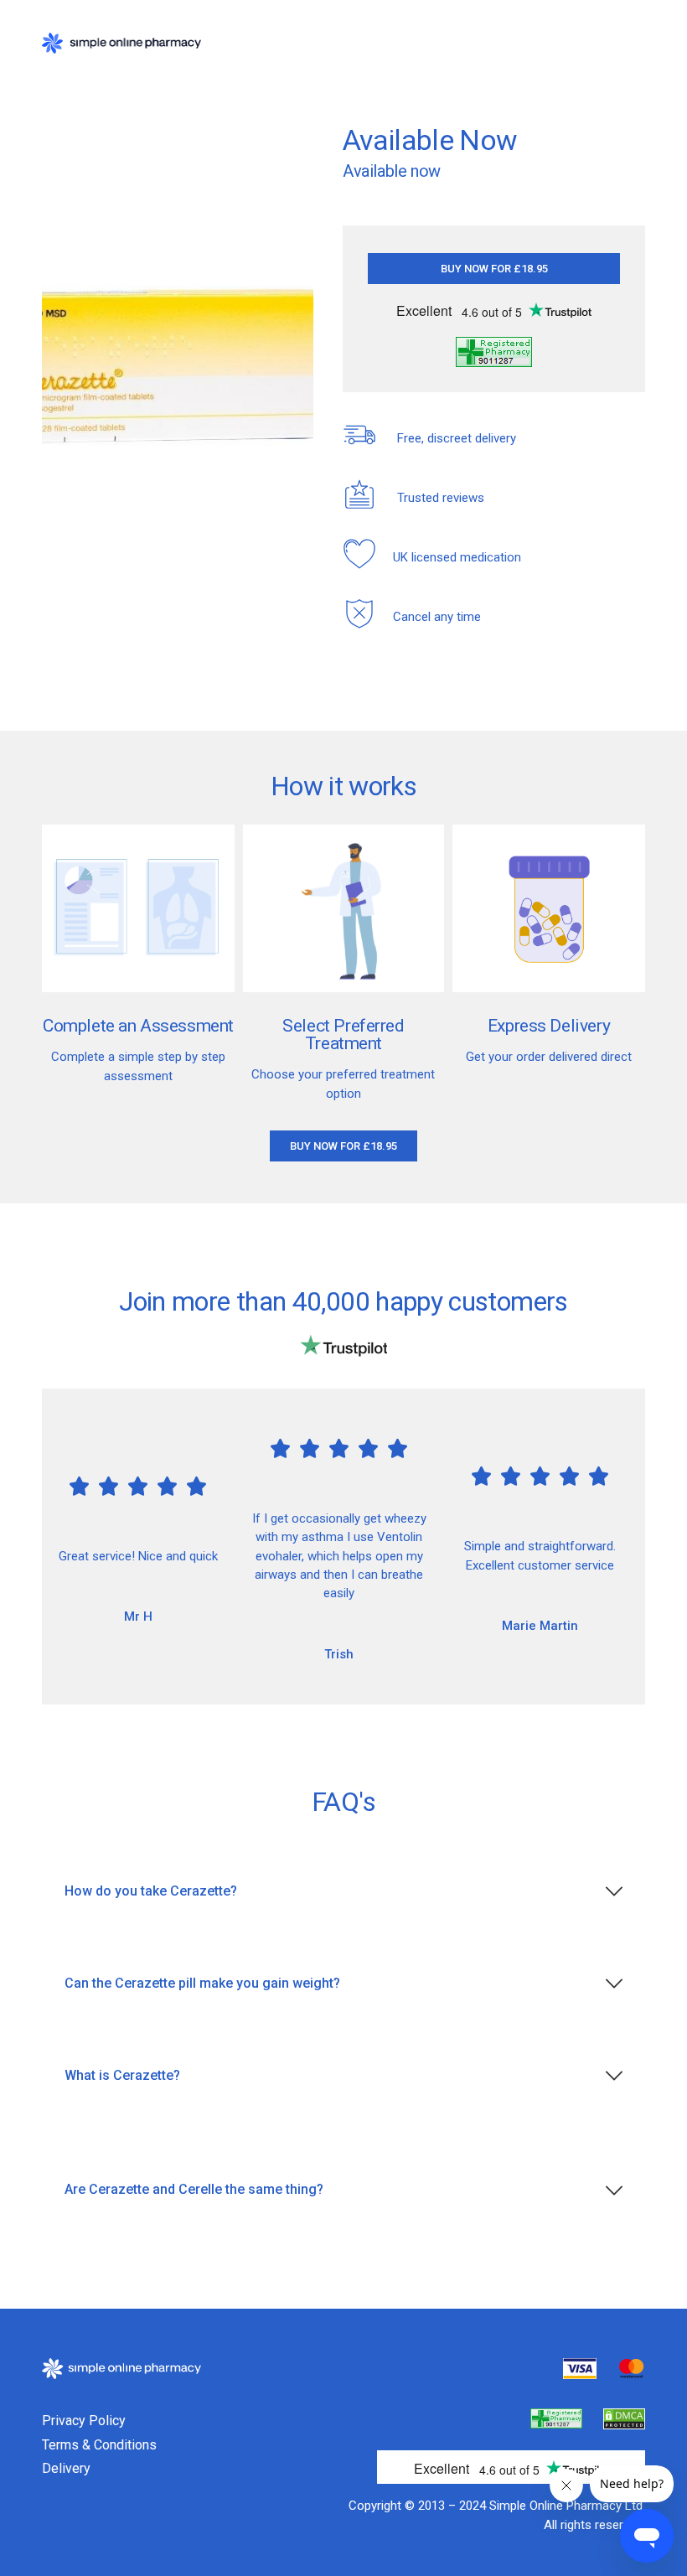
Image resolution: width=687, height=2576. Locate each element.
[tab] (343, 1892)
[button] (494, 269)
